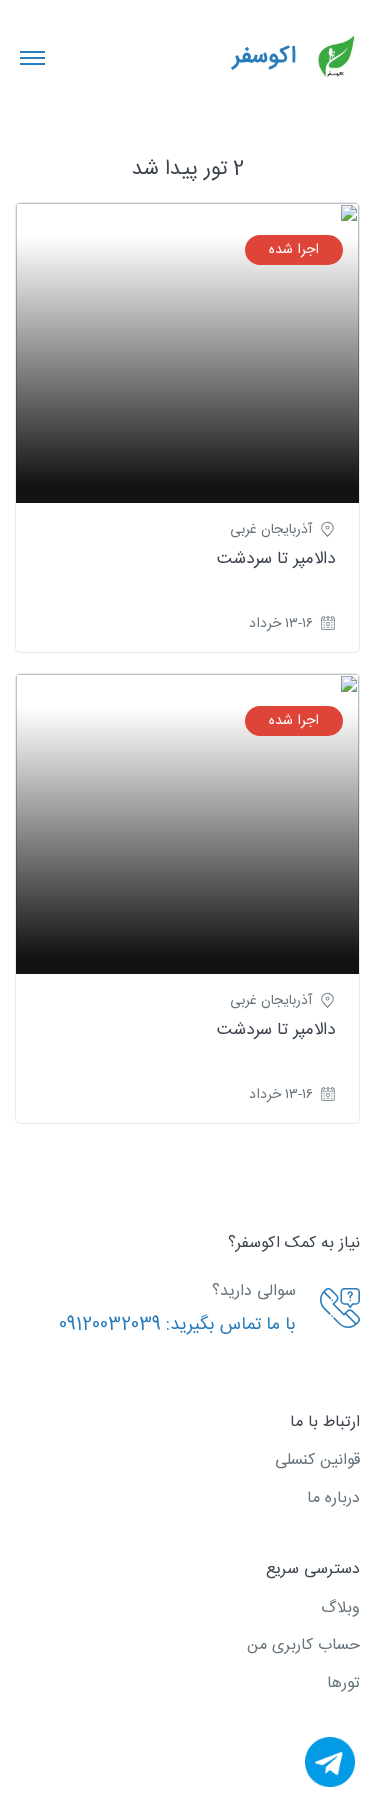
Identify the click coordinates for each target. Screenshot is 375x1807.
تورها (343, 1683)
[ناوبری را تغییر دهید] (32, 57)
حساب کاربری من (303, 1645)
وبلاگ (340, 1608)
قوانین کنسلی (317, 1460)
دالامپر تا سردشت (276, 559)
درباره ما (333, 1498)
